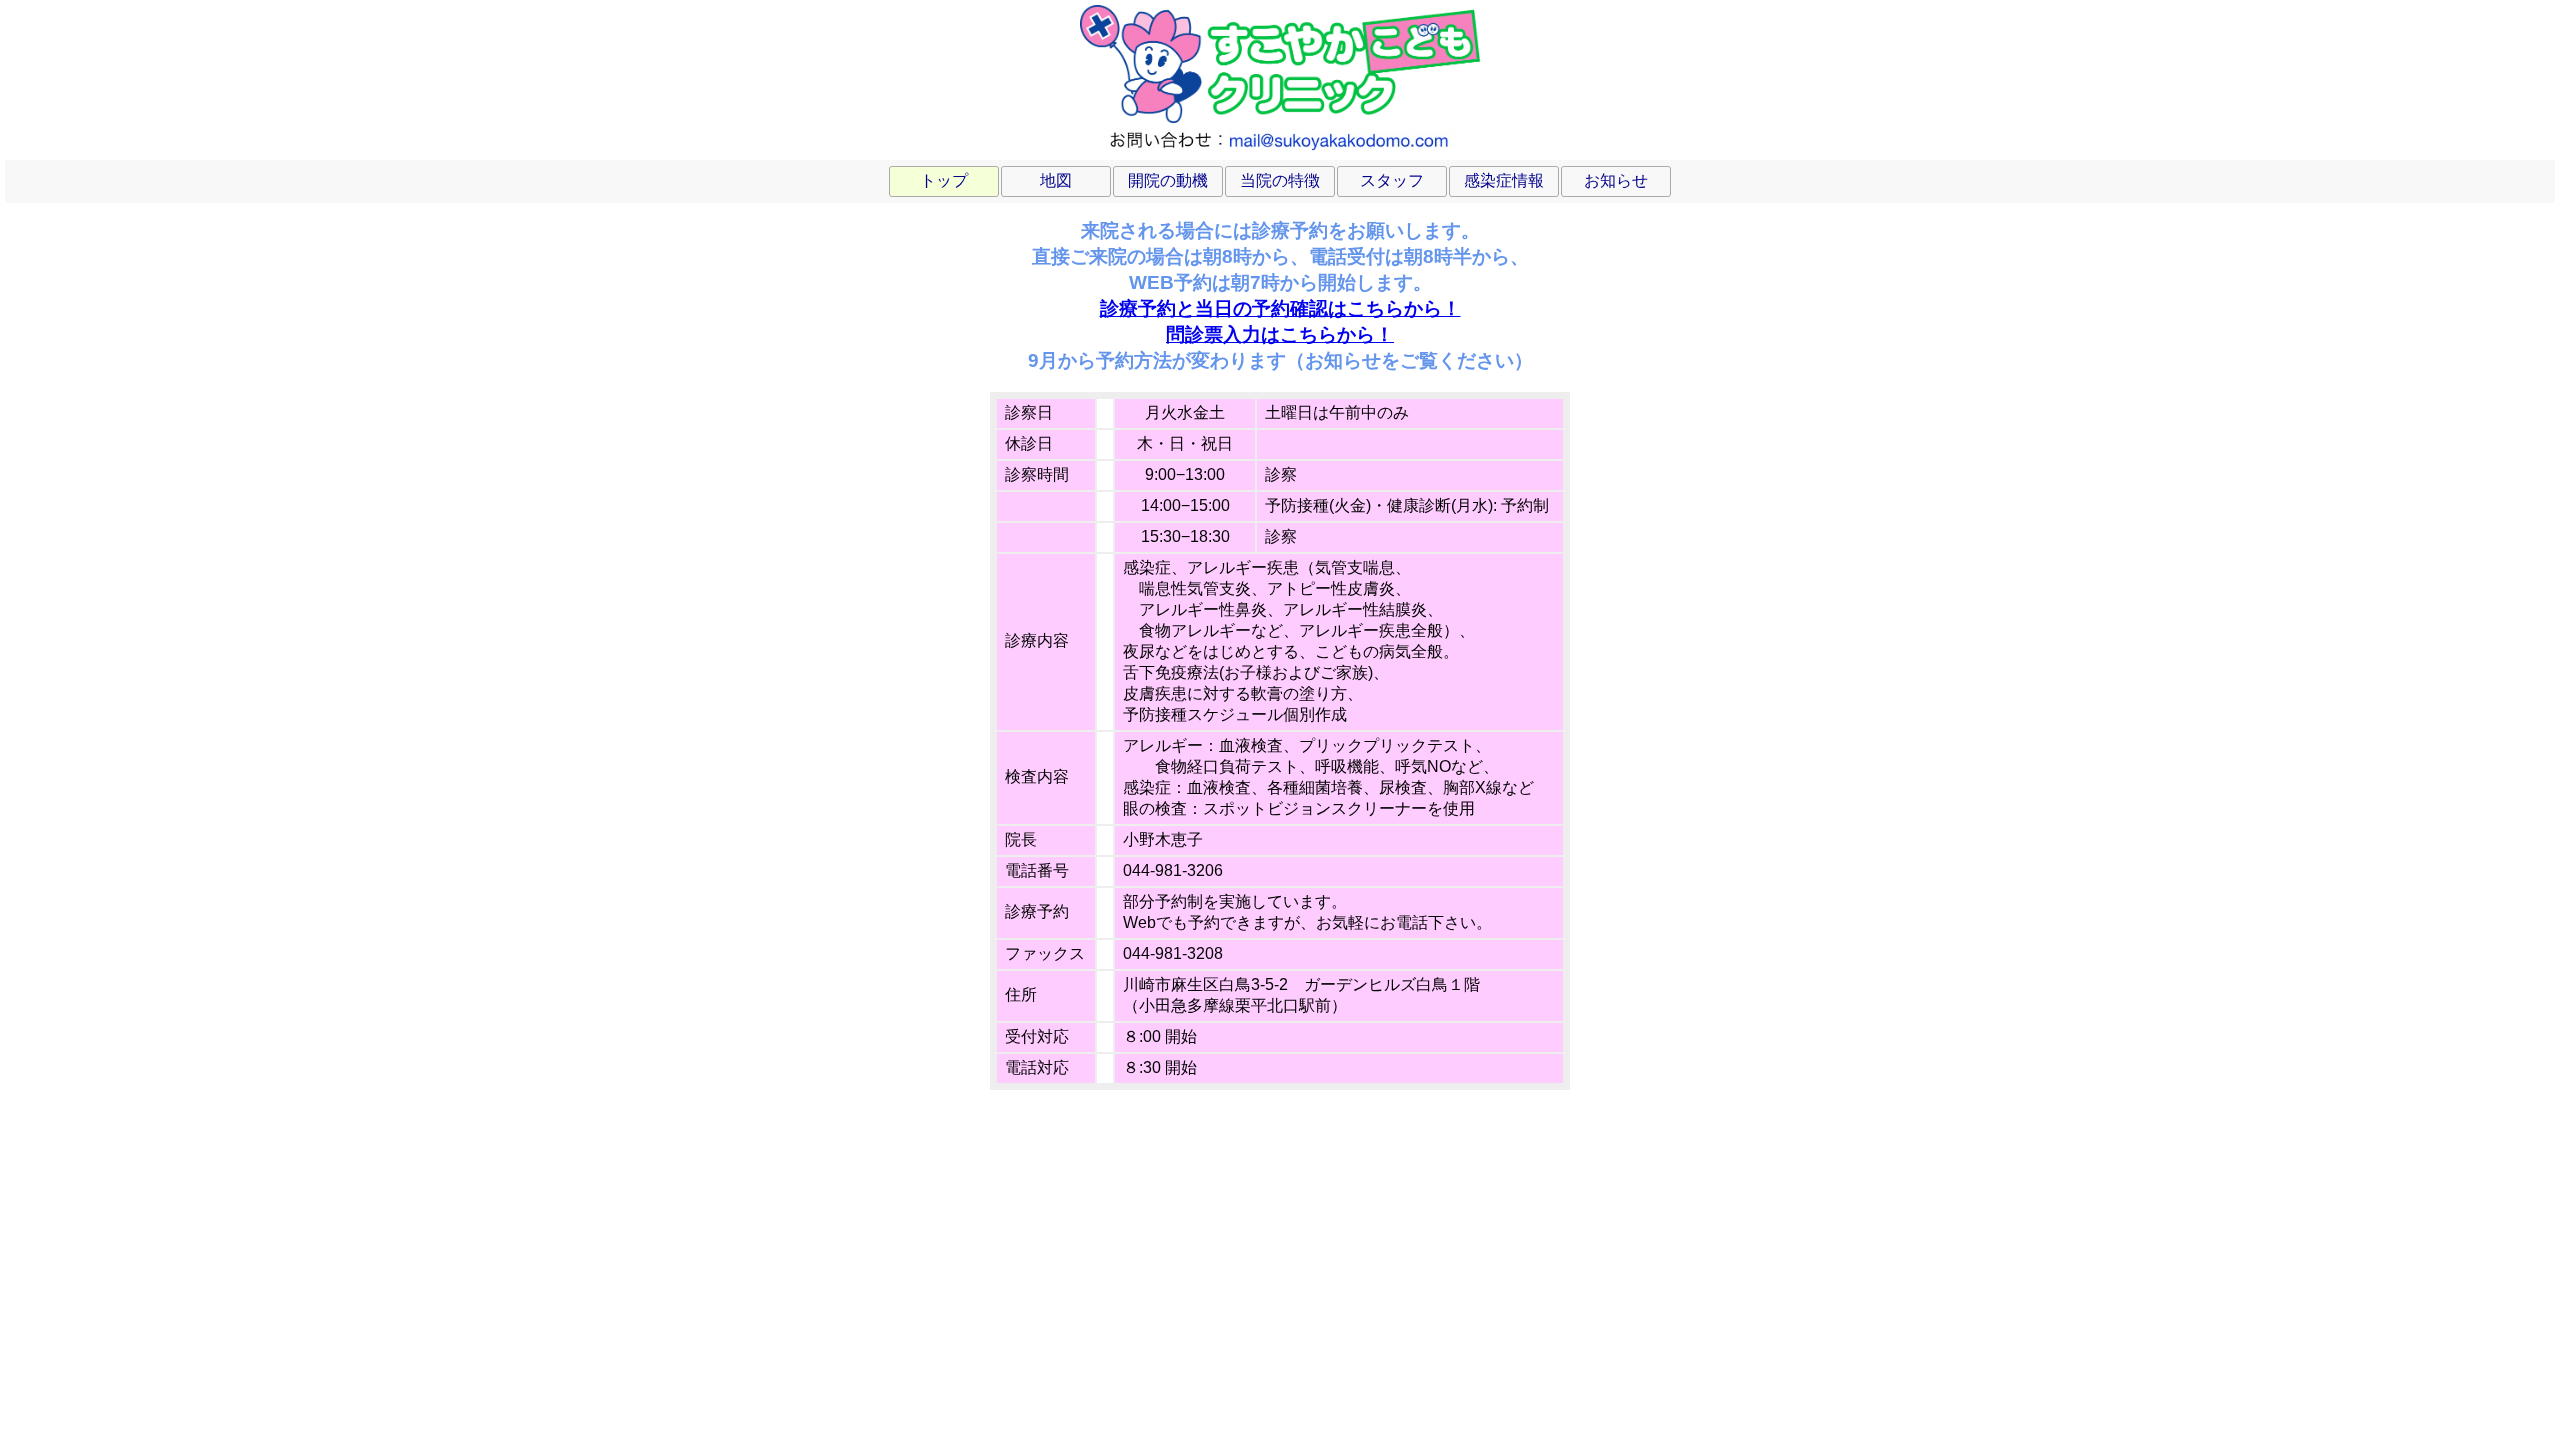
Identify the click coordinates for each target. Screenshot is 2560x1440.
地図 (1056, 180)
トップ (944, 180)
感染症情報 (1504, 180)
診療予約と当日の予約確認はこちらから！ (1280, 308)
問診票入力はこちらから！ (1280, 334)
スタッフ (1392, 180)
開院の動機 (1168, 180)
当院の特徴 (1280, 180)
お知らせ (1616, 180)
